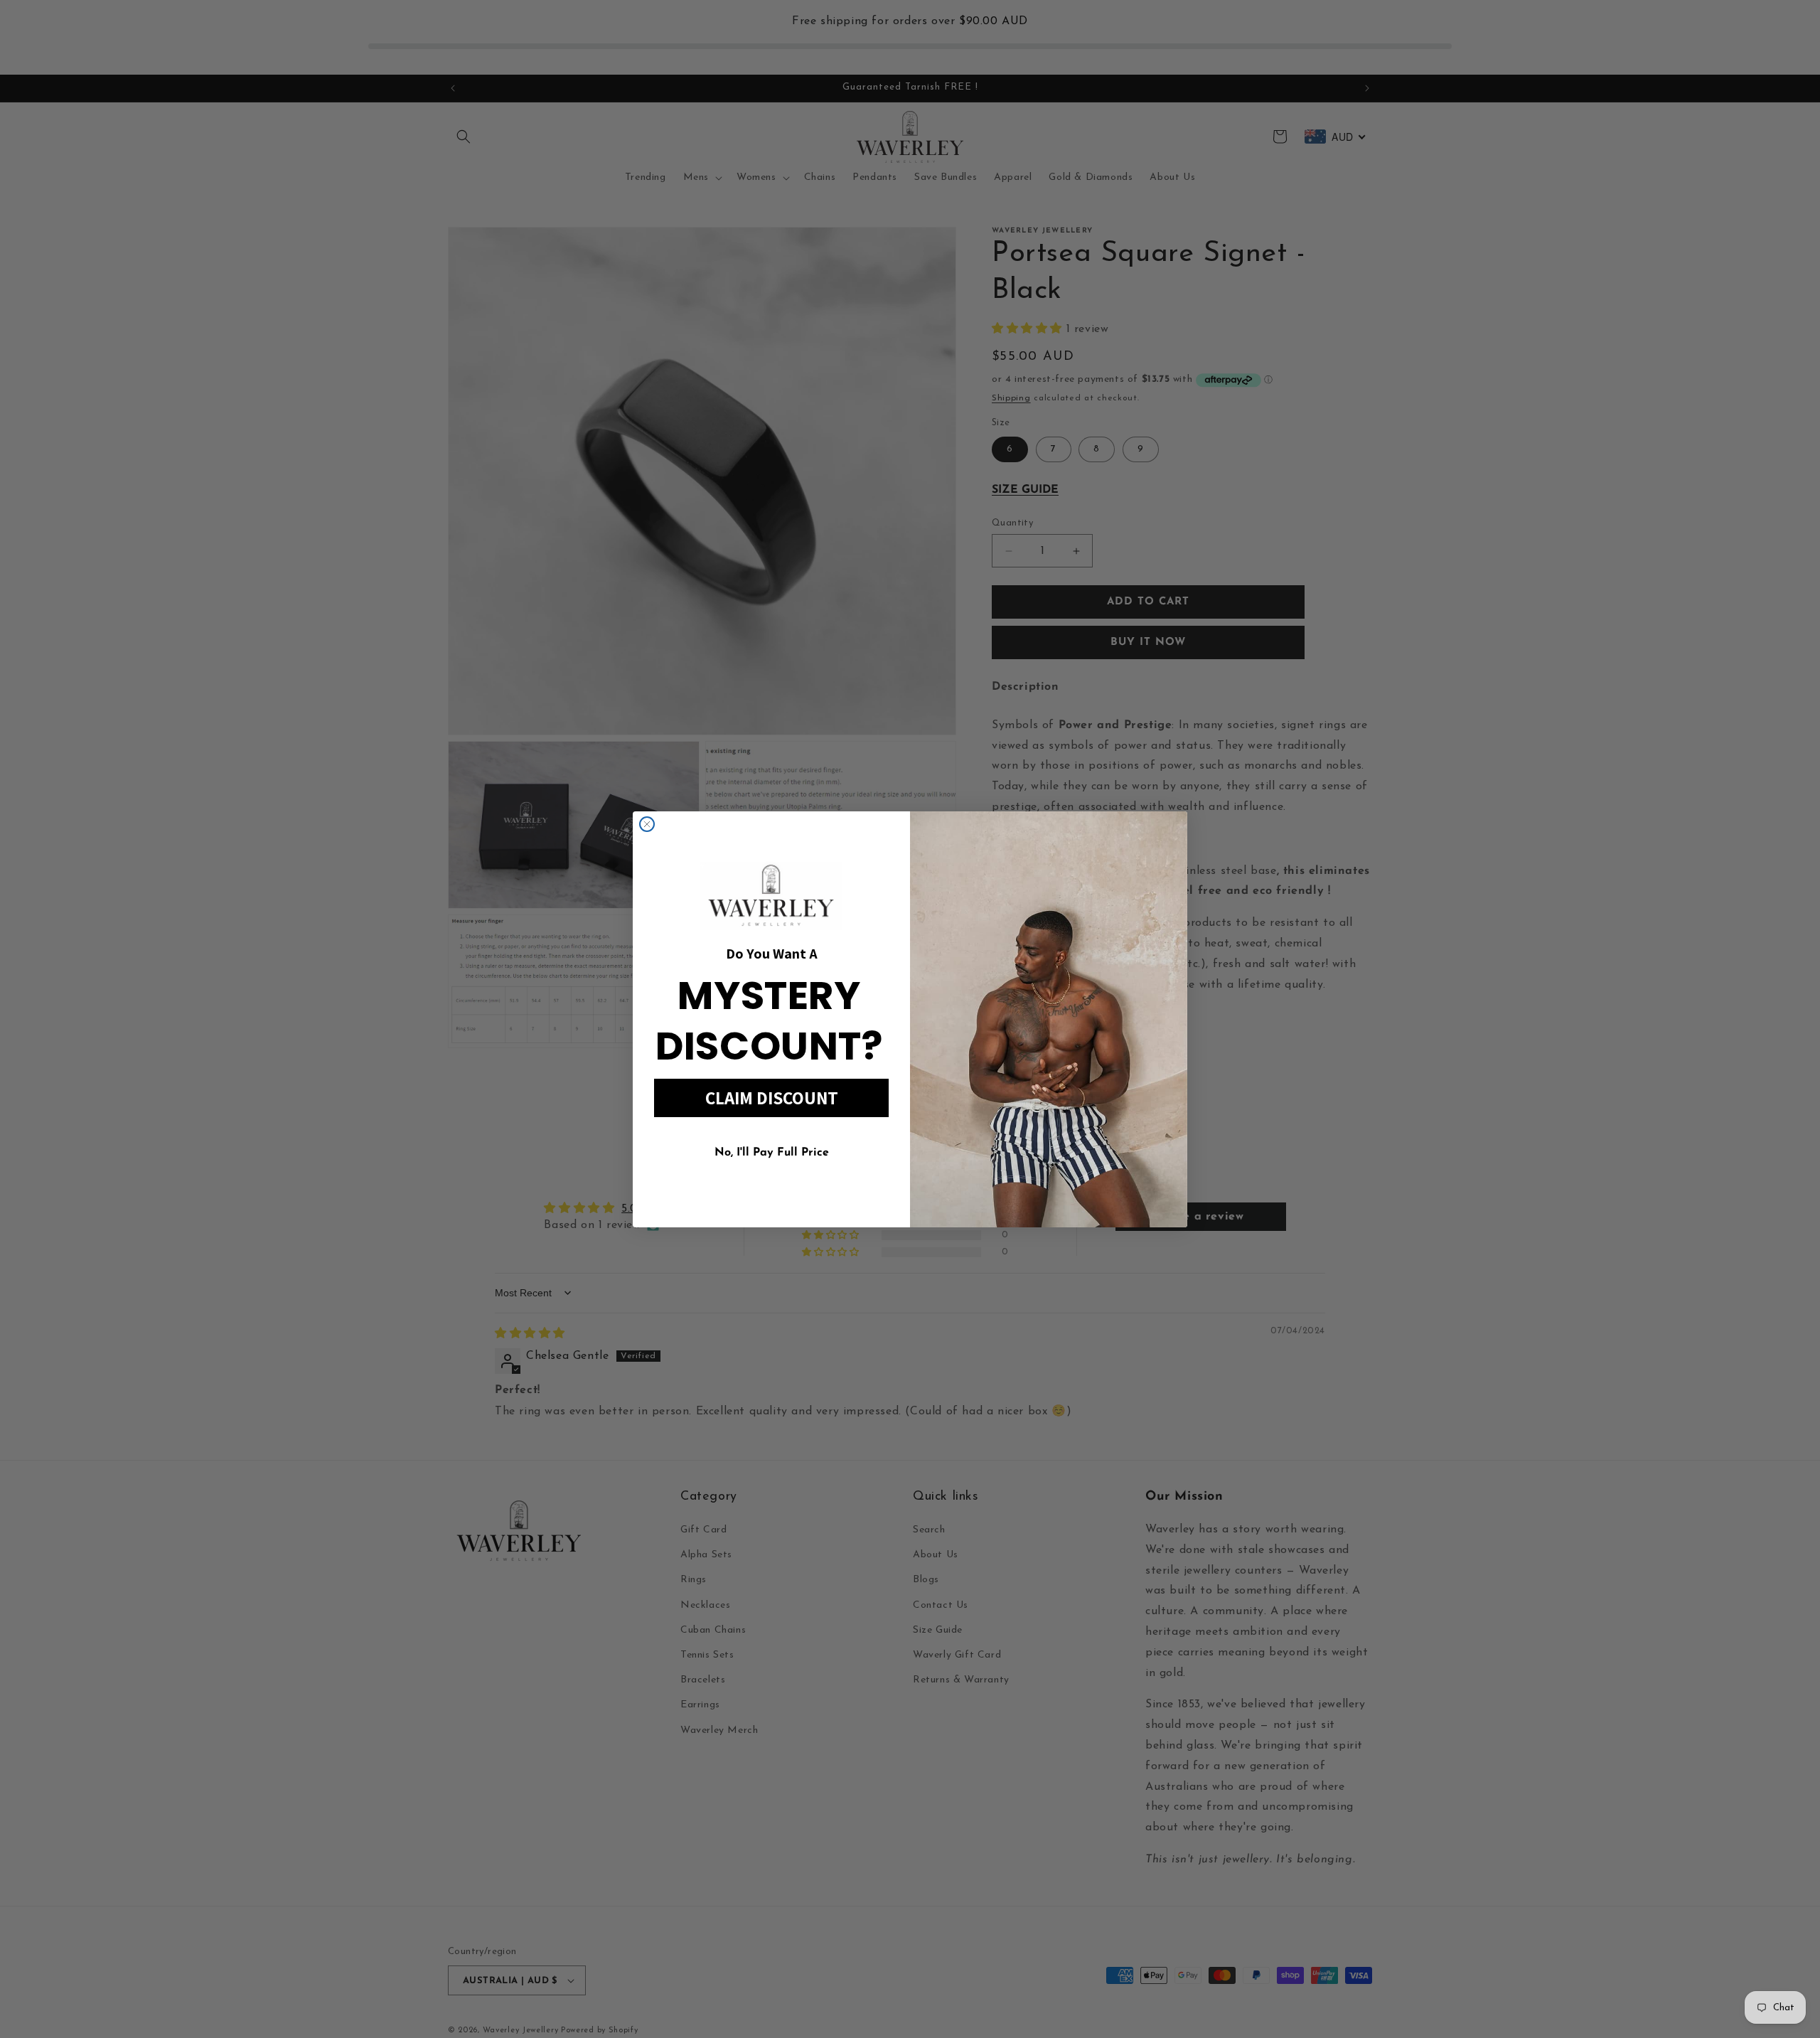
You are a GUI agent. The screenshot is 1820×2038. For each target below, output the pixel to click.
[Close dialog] (647, 824)
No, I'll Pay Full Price (772, 1153)
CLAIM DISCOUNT (772, 1098)
